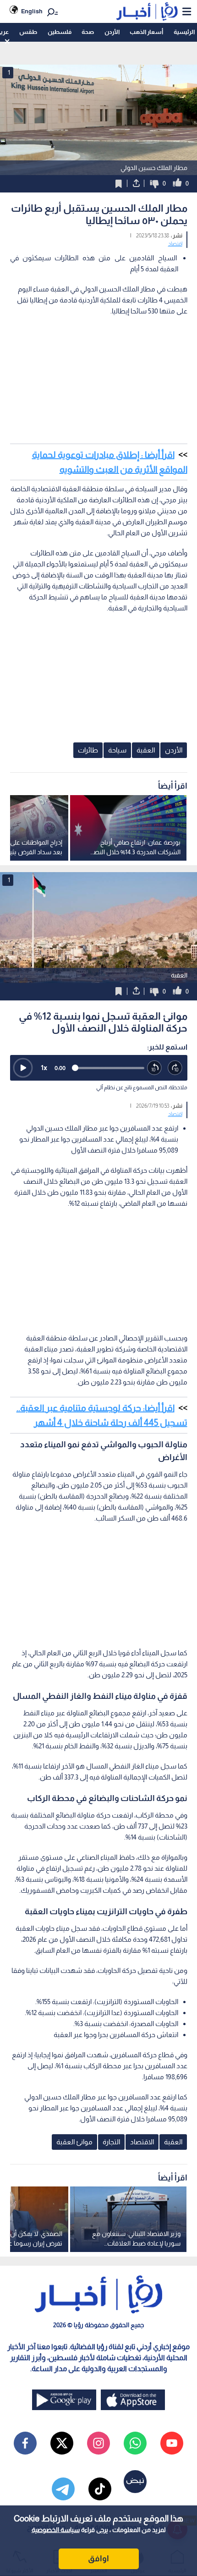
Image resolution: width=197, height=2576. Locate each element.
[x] (62, 2443)
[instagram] (98, 2443)
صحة (88, 32)
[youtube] (172, 2443)
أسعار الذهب (146, 32)
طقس (28, 32)
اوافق (98, 2559)
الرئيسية (184, 32)
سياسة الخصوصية (56, 2530)
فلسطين (60, 32)
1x (44, 1068)
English (32, 11)
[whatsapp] (135, 2443)
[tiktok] (100, 2489)
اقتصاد (175, 244)
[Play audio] (23, 1068)
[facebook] (25, 2443)
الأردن (112, 32)
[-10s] (155, 1068)
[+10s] (175, 1068)
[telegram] (63, 2489)
